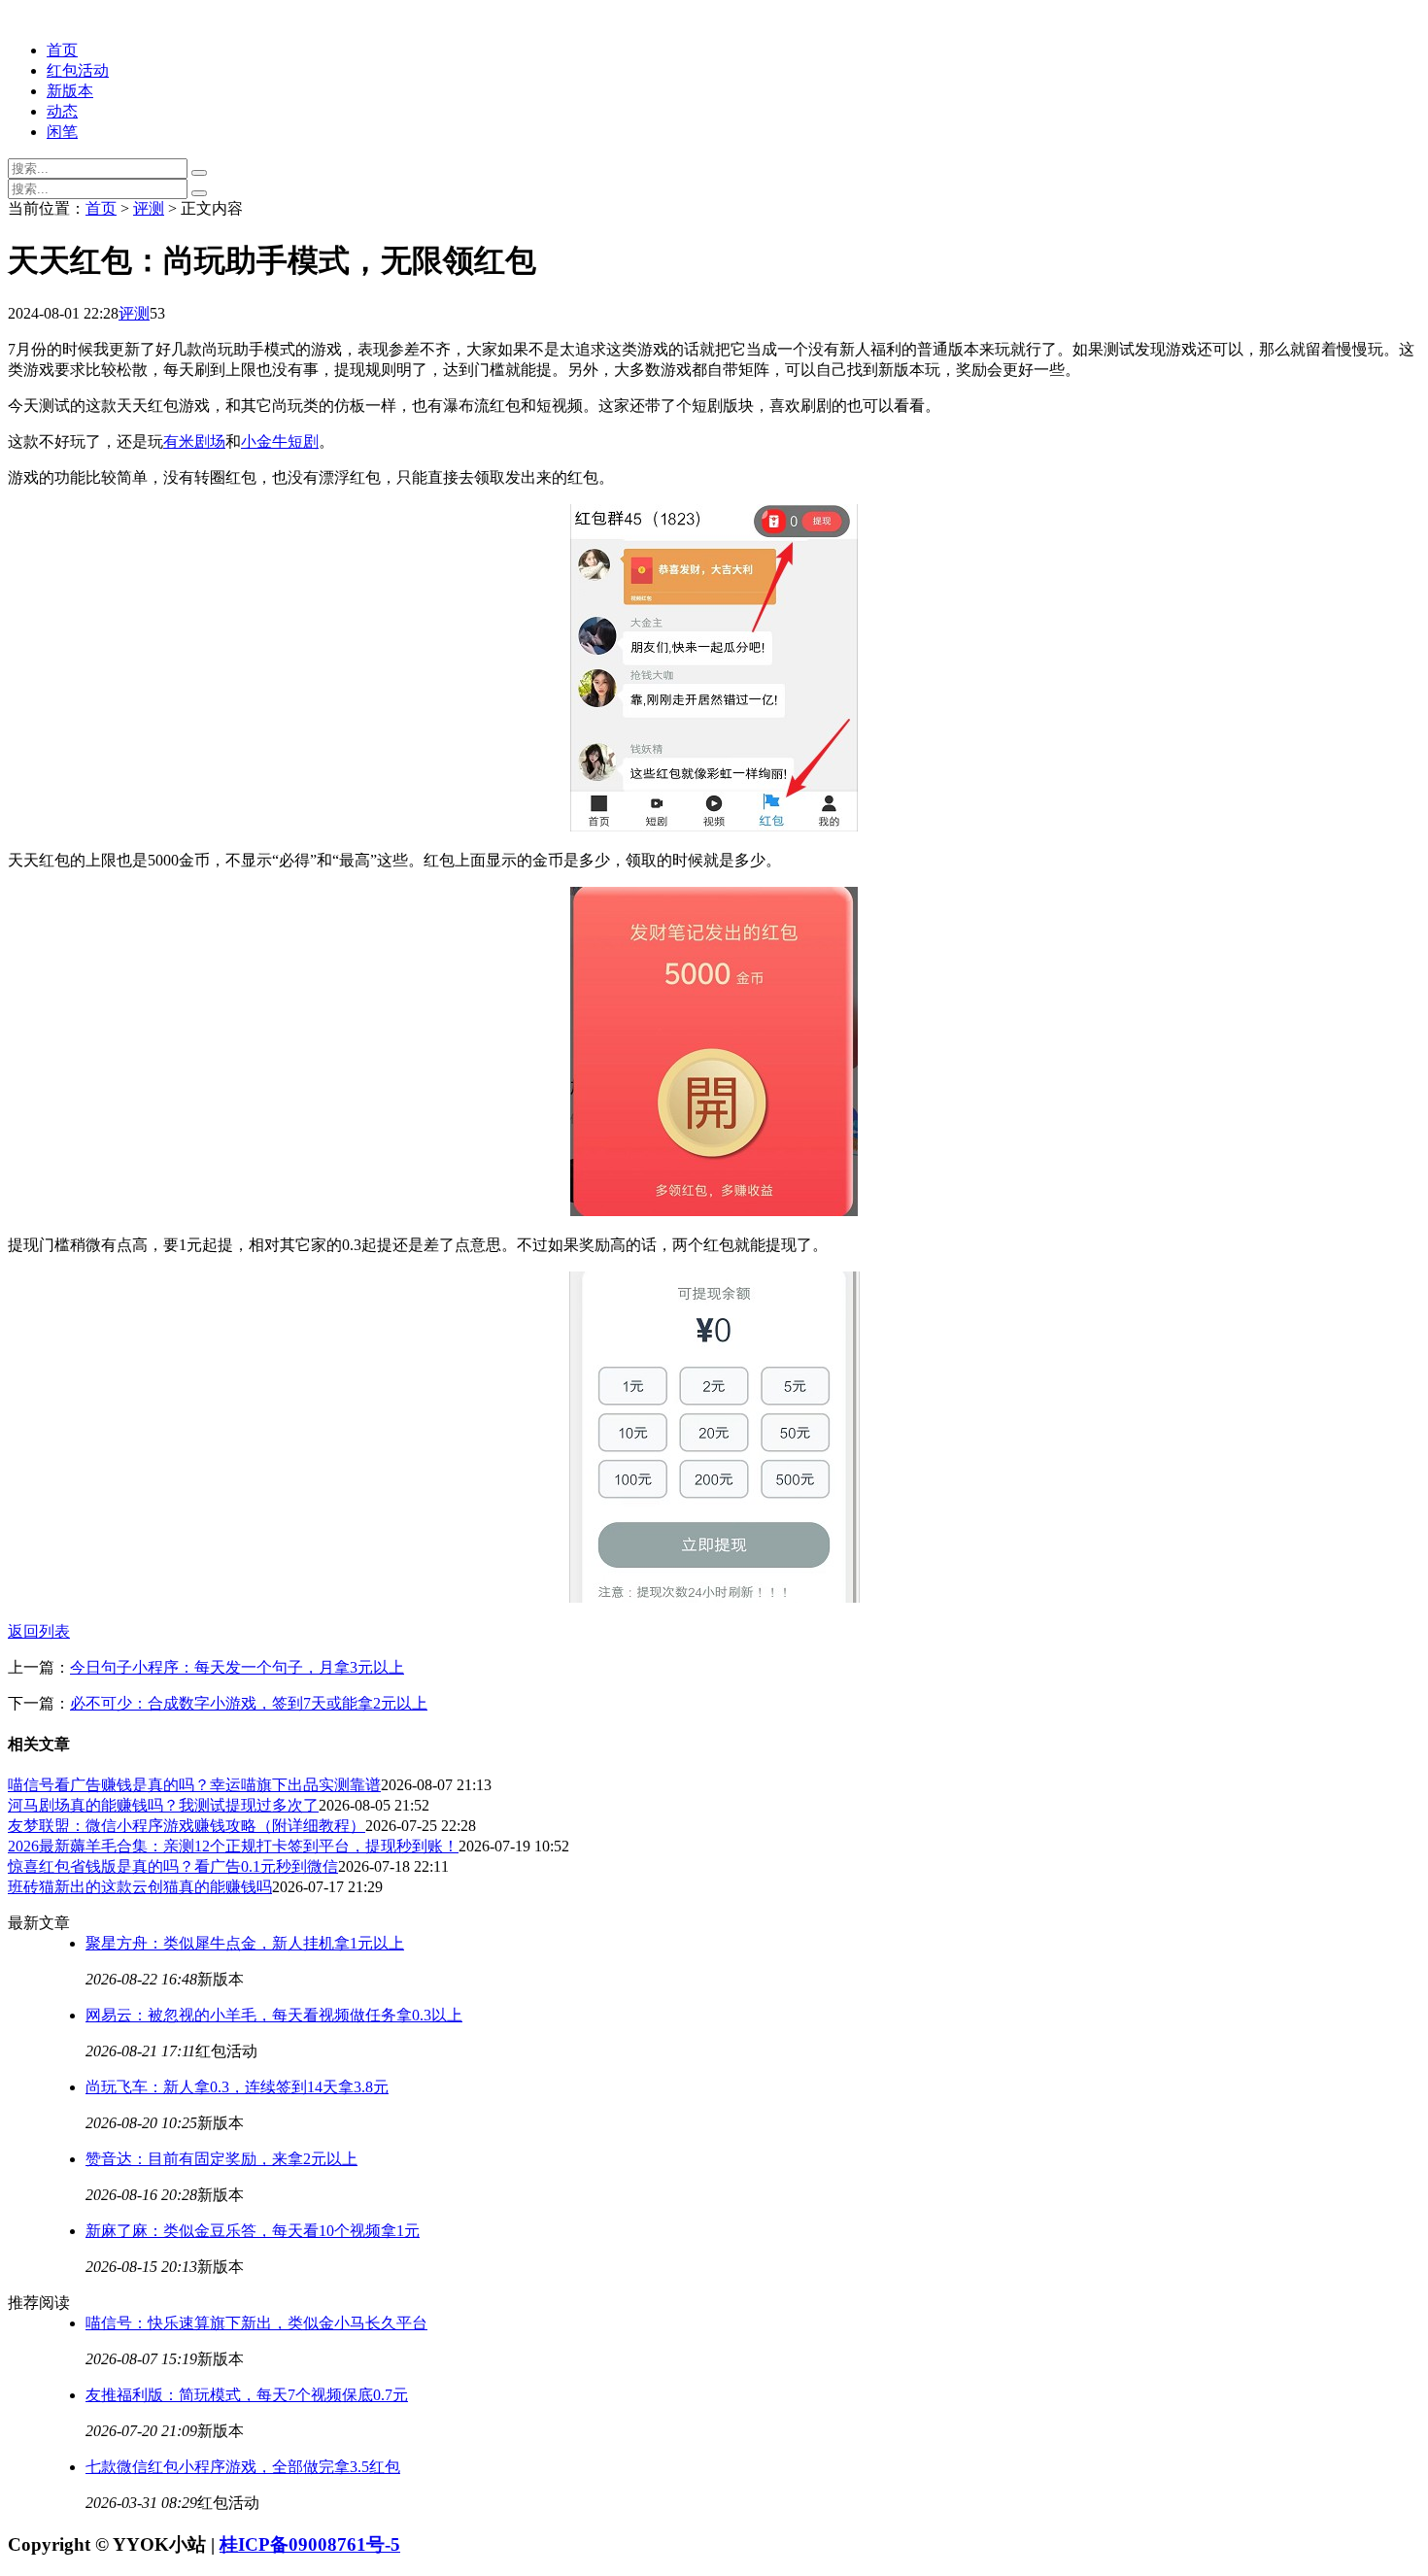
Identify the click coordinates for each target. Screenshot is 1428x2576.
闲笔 (62, 132)
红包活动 (78, 70)
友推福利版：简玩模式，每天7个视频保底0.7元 (247, 2395)
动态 (62, 111)
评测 (149, 208)
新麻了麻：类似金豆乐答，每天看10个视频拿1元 (253, 2231)
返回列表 (39, 1631)
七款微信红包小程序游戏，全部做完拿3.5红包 (243, 2467)
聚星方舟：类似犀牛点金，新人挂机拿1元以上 (245, 1943)
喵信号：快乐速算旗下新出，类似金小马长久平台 (256, 2323)
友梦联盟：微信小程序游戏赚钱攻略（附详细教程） (187, 1826)
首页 (62, 50)
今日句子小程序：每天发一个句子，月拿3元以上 (237, 1667)
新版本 (70, 91)
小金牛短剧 (280, 441)
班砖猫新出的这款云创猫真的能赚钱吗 (140, 1887)
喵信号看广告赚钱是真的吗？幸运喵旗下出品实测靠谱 (194, 1785)
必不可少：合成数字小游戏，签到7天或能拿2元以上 (249, 1703)
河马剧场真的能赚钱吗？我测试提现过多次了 (163, 1805)
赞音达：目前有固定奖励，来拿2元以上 (221, 2159)
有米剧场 (194, 441)
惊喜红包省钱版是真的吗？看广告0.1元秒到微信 (173, 1866)
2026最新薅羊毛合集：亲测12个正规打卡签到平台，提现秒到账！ (233, 1846)
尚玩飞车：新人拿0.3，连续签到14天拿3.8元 (237, 2087)
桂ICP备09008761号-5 (310, 2544)
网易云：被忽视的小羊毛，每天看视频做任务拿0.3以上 (274, 2015)
